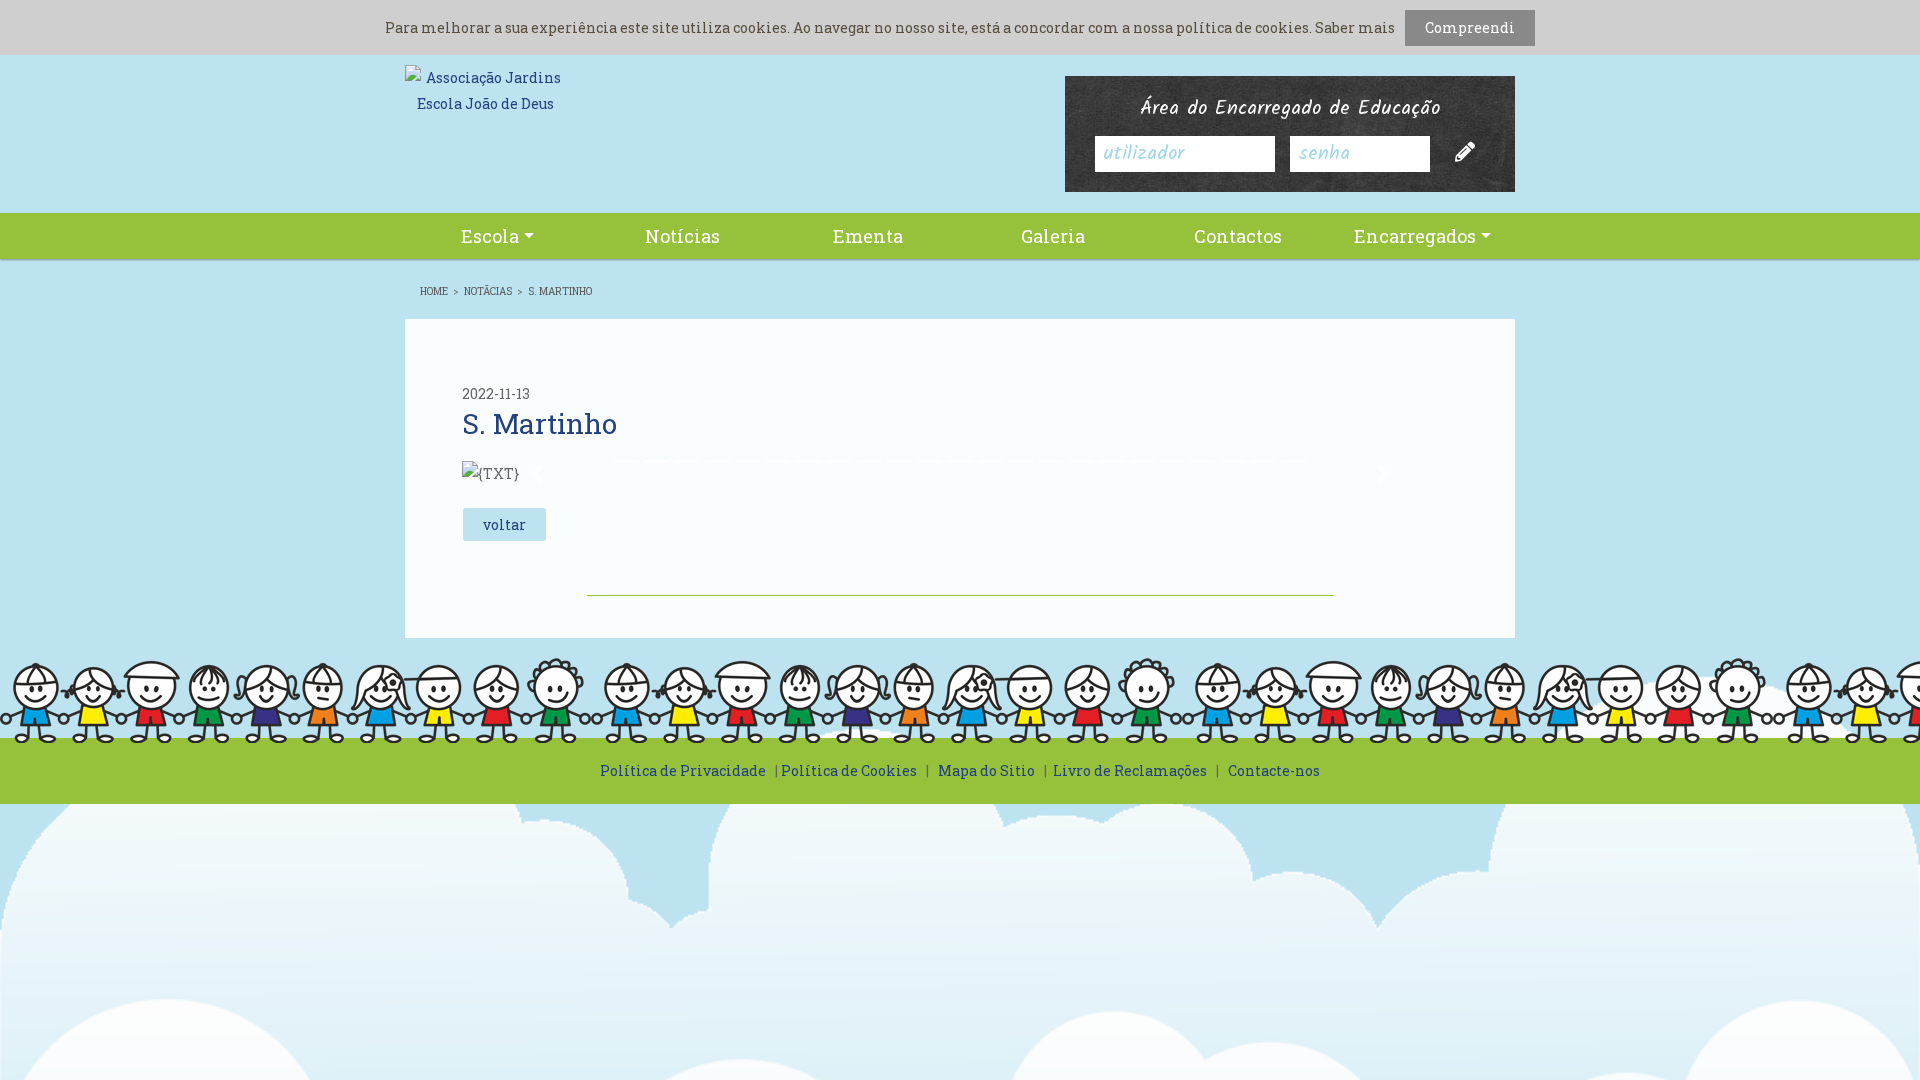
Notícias (682, 236)
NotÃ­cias (488, 291)
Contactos (1238, 236)
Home (434, 291)
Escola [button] (490, 236)
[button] (536, 474)
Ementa (868, 236)
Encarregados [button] (1415, 236)
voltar (504, 524)
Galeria (1053, 236)
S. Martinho (560, 291)
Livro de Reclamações (1130, 770)
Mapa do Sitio (986, 770)
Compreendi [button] (1470, 27)
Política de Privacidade (683, 770)
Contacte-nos (1274, 770)
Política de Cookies (849, 770)
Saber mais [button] (1355, 27)
